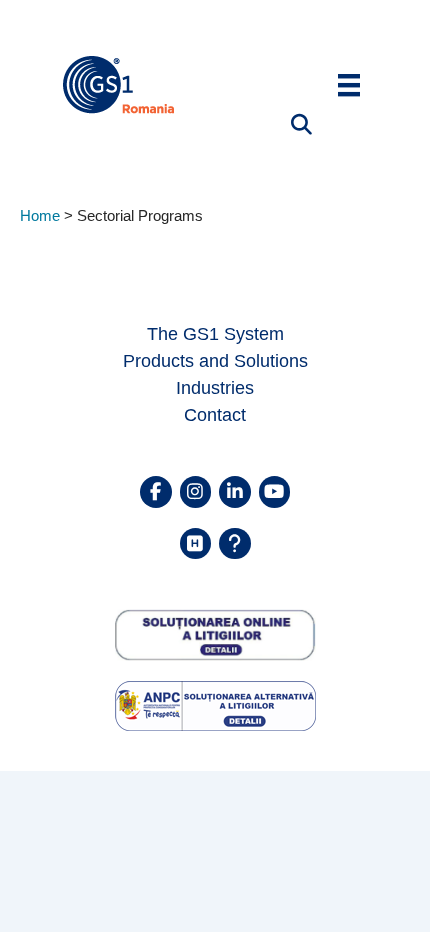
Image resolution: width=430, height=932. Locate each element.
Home (40, 215)
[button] (289, 124)
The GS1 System (215, 334)
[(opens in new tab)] (215, 634)
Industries (215, 388)
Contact (215, 415)
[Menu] (349, 85)
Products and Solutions (215, 361)
